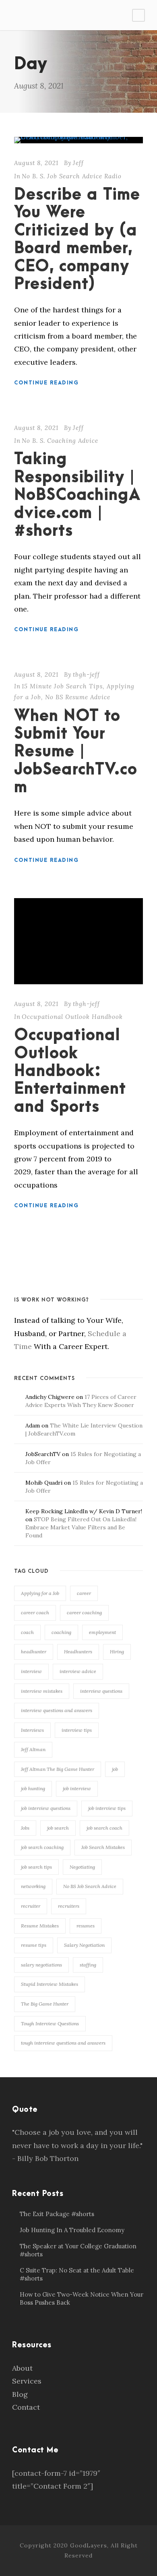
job (115, 1769)
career (84, 1593)
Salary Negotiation (84, 1945)
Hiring (117, 1652)
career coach (35, 1612)
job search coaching (42, 1847)
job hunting (33, 1788)
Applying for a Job (40, 1593)
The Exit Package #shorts (57, 2214)
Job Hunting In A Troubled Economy (72, 2230)
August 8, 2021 (36, 163)
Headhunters (78, 1652)
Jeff (78, 163)
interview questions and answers (57, 1710)
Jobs (25, 1828)
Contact (26, 2407)
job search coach (104, 1828)
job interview (77, 1788)
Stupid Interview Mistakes (50, 1984)
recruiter (31, 1906)
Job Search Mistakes (103, 1847)
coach (27, 1632)
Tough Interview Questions (50, 2023)
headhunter (34, 1652)
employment (102, 1632)
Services (27, 2381)
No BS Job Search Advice (90, 1886)
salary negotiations (41, 1965)
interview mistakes (42, 1691)
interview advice (78, 1671)
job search (58, 1828)
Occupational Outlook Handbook (72, 1017)
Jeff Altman (33, 1749)
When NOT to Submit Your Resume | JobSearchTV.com (76, 752)
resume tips (34, 1945)
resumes (86, 1926)
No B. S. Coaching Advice (60, 441)
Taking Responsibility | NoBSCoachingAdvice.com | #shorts (77, 495)
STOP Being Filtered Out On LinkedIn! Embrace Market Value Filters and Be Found (81, 1527)
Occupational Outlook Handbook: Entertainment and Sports (70, 1071)
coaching (61, 1632)
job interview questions (46, 1808)
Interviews (32, 1730)
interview (31, 1671)
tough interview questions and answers (63, 2043)
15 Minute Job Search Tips (62, 686)
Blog (20, 2394)
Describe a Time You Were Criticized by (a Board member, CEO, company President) (77, 240)
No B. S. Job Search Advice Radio (72, 176)
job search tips (36, 1867)
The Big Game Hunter (45, 2004)
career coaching (84, 1612)
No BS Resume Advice (78, 697)
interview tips (77, 1730)
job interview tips (107, 1808)
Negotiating (82, 1867)
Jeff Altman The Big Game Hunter (58, 1769)
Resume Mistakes (40, 1926)
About (22, 2368)
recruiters (69, 1906)
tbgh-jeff (86, 674)
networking (33, 1886)
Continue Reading (46, 383)
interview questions (101, 1691)
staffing (88, 1965)
